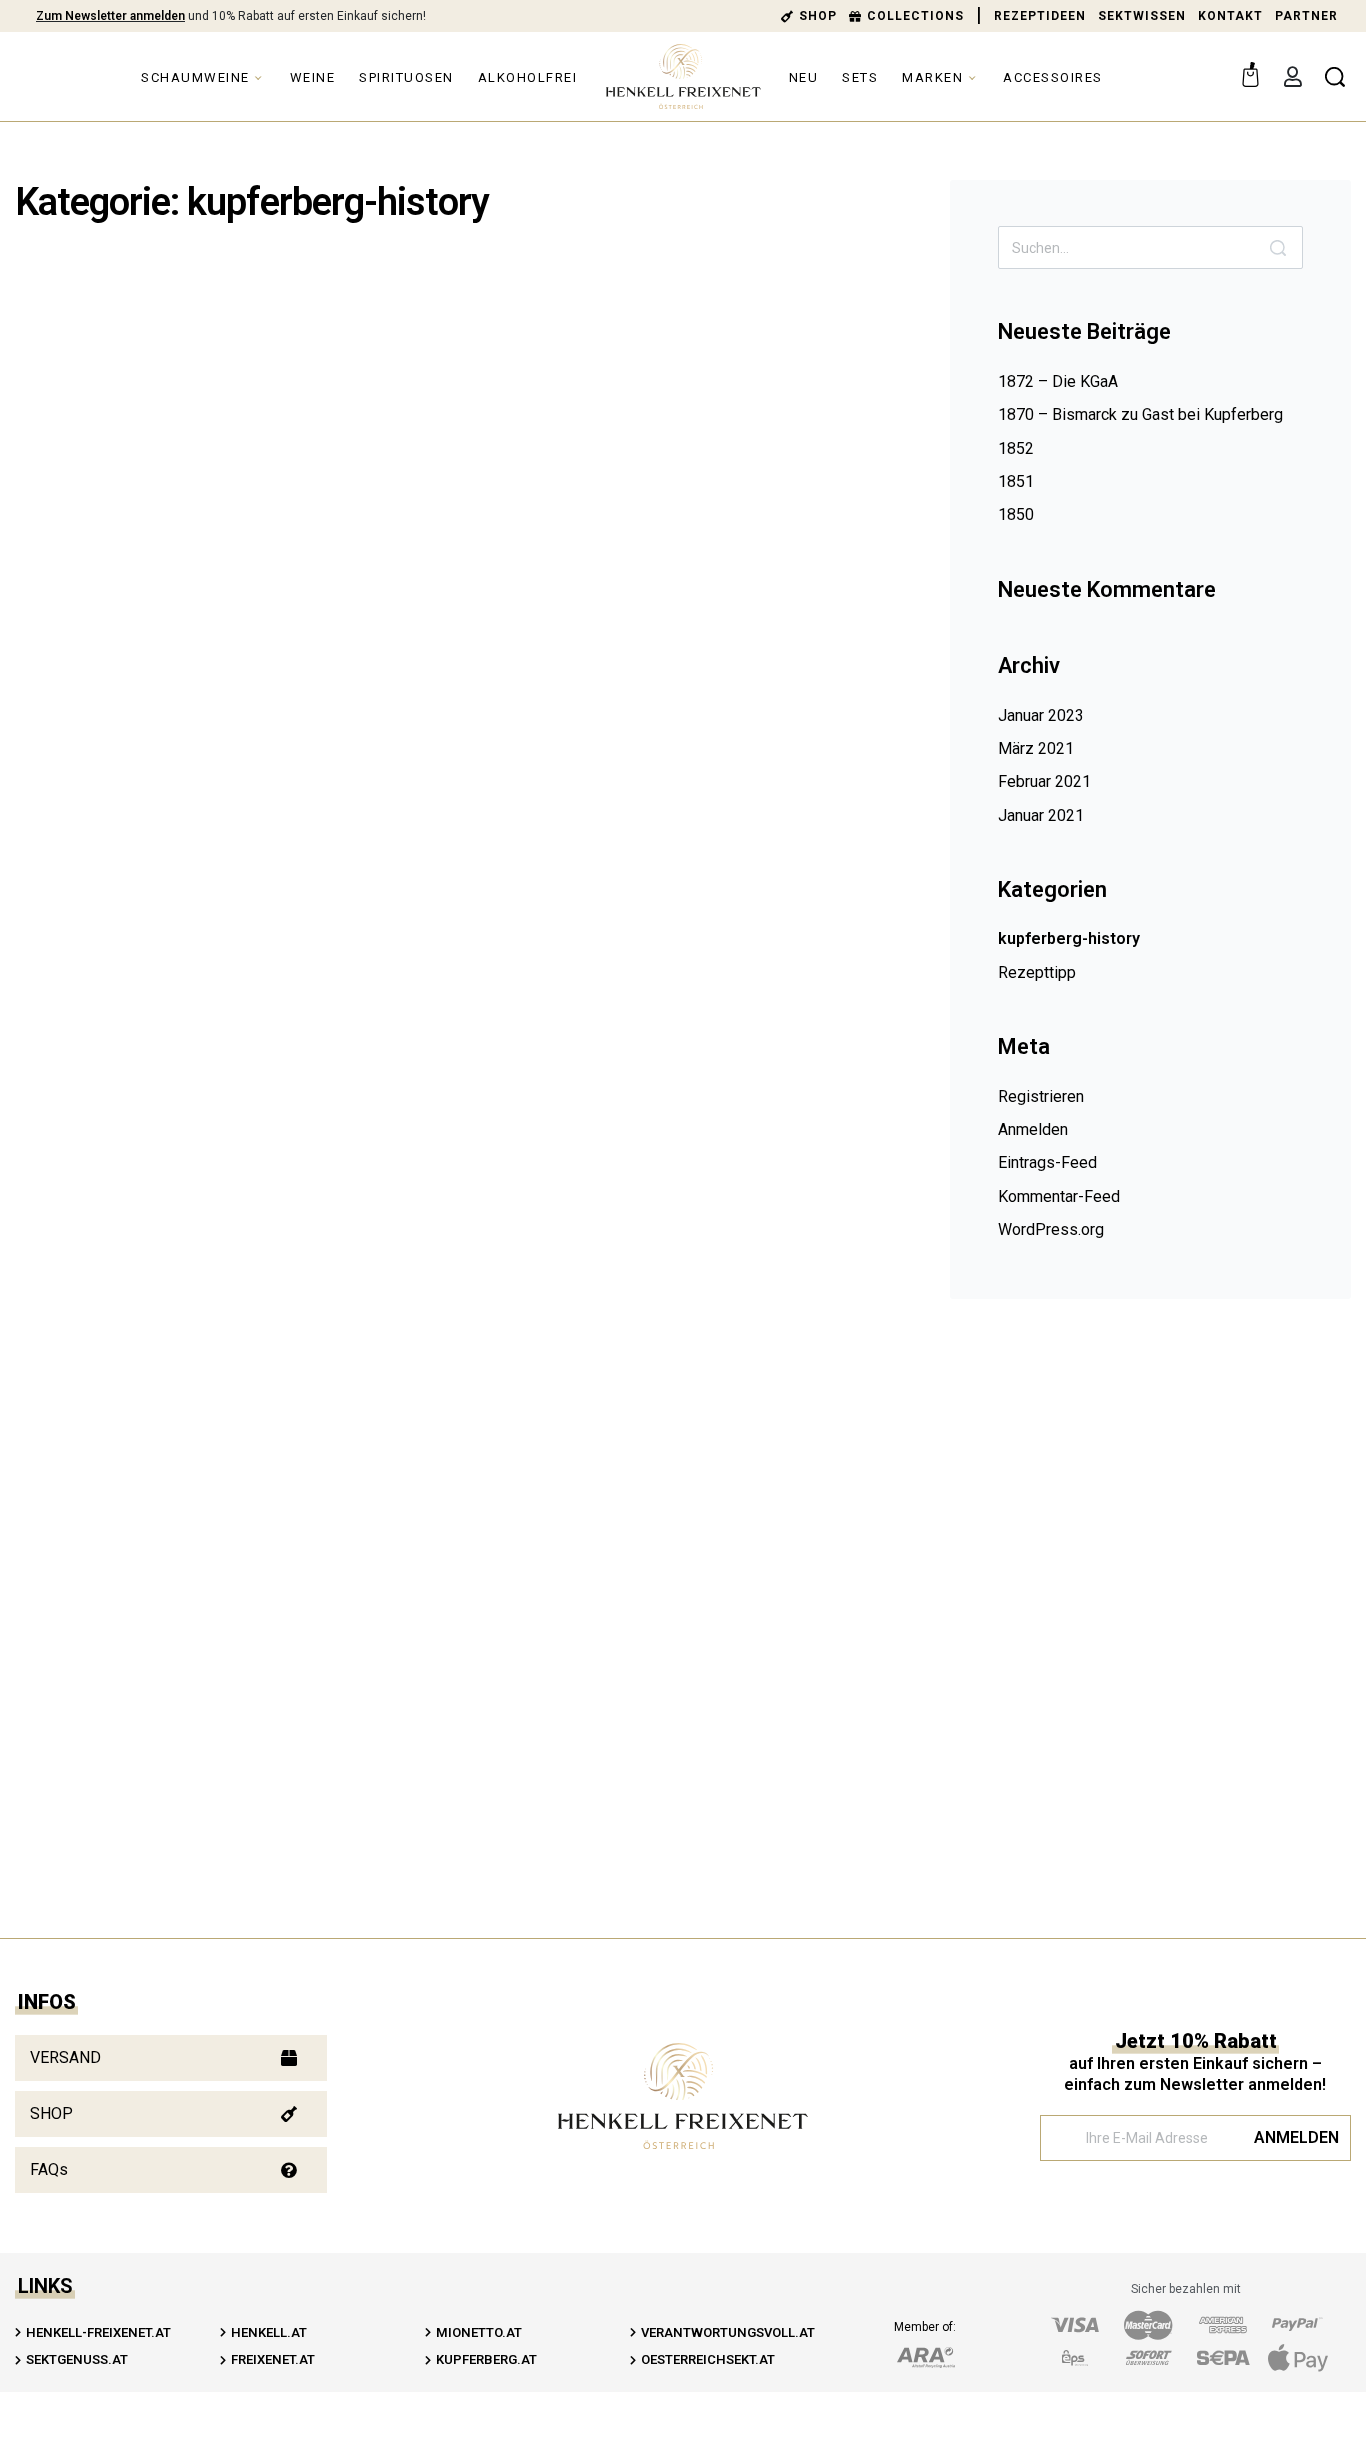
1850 (1016, 514)
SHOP (51, 2113)
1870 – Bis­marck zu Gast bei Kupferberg (1140, 414)
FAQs (49, 2169)
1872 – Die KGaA (1058, 381)
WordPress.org (1051, 1229)
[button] (171, 2058)
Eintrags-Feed (1047, 1162)
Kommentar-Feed (1059, 1196)
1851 (1016, 481)
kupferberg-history (161, 353)
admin (125, 474)
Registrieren (1041, 1096)
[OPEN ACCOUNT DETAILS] (1293, 77)
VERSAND (65, 2057)
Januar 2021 (1041, 815)
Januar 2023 (1041, 715)
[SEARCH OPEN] (1335, 77)
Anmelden (1033, 1129)
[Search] (1278, 247)
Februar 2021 (1044, 781)
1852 (1016, 448)
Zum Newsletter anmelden (110, 16)
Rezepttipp (1037, 972)
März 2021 (1036, 748)
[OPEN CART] (1250, 72)
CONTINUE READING (142, 840)
